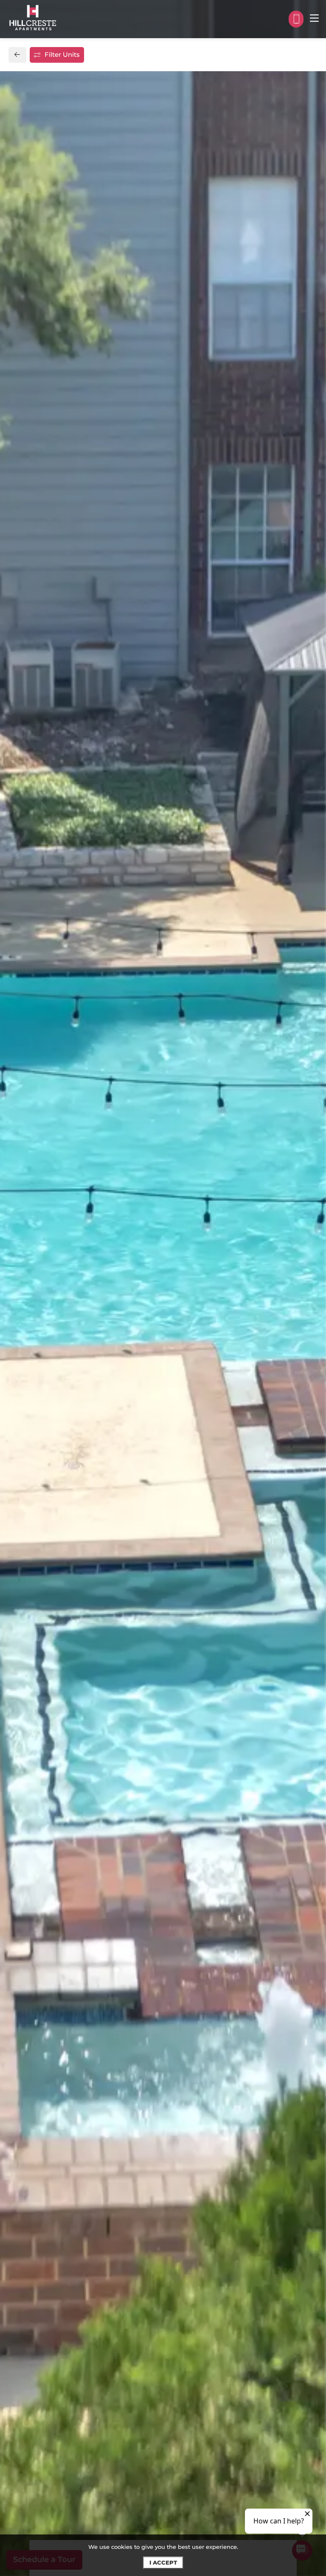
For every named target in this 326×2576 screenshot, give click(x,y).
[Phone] (296, 19)
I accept (163, 2562)
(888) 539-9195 (51, 833)
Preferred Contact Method (214, 833)
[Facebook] (28, 852)
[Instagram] (42, 852)
